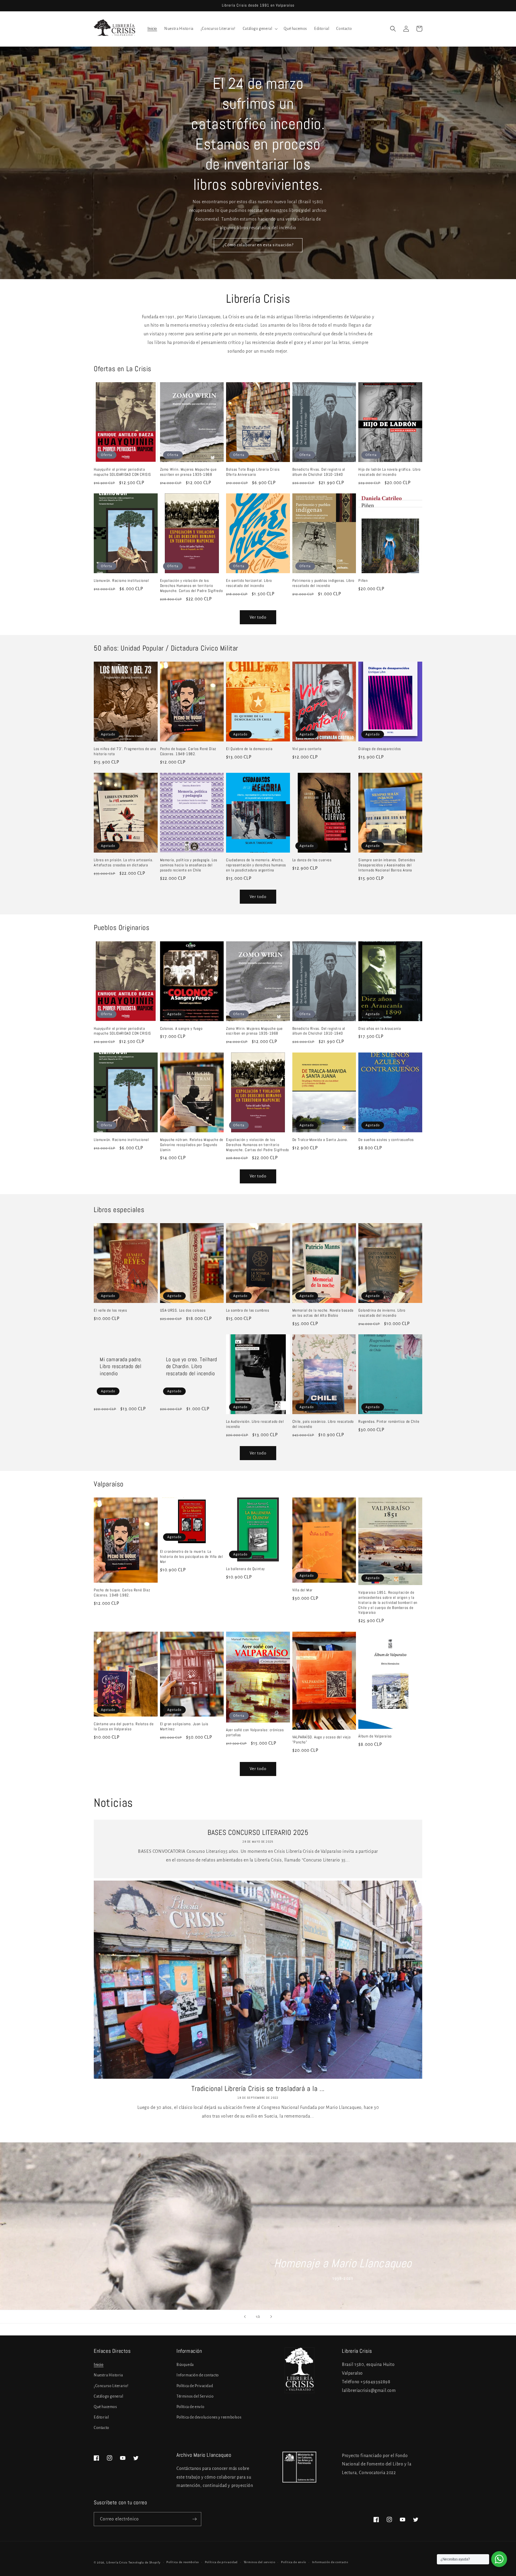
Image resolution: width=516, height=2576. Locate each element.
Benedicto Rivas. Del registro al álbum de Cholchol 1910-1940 (319, 472)
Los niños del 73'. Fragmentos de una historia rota (125, 751)
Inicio (99, 2365)
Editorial (101, 2417)
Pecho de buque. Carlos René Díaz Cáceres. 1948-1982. (188, 751)
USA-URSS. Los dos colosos (183, 1310)
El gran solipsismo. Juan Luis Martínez (184, 1727)
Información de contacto (198, 2375)
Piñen (363, 581)
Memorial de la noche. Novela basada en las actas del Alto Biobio (323, 1313)
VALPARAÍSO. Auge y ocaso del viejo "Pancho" (321, 1740)
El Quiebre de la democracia (249, 749)
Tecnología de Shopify (145, 2562)
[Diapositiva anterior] (245, 2317)
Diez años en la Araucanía (380, 1029)
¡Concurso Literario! (111, 2386)
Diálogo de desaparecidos (380, 749)
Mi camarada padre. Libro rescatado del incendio (121, 1366)
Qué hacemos (105, 2407)
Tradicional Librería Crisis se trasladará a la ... (258, 2088)
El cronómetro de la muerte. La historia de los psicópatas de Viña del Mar (192, 1557)
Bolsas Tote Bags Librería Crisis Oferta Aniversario (253, 472)
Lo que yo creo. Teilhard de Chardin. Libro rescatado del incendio (192, 1366)
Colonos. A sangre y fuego (181, 1029)
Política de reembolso (183, 2562)
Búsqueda (185, 2365)
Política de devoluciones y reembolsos (209, 2417)
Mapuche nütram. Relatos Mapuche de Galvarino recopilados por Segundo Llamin (192, 1145)
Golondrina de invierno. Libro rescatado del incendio (382, 1313)
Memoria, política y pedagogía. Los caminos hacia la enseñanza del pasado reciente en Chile (189, 865)
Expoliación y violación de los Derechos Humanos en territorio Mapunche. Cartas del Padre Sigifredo (192, 586)
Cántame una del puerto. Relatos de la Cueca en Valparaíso (124, 1727)
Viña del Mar (302, 1590)
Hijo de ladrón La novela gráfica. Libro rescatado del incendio (389, 472)
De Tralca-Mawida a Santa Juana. (320, 1140)
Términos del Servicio (195, 2396)
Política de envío (190, 2407)
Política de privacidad (221, 2562)
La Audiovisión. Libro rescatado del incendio (255, 1424)
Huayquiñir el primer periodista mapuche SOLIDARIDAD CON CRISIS (122, 472)
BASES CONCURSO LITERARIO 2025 (258, 1832)
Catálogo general (109, 2396)
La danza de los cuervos (312, 860)
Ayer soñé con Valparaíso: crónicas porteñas (255, 1733)
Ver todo (258, 617)
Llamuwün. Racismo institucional (121, 581)
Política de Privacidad (195, 2386)
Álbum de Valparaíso (375, 1736)
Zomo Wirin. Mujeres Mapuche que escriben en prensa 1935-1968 (188, 472)
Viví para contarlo (307, 749)
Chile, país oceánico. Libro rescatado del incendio (323, 1424)
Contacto (102, 2428)
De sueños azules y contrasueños (386, 1140)
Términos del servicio (259, 2562)
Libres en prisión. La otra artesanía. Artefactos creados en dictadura (123, 863)
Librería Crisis (117, 2562)
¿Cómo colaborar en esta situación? (258, 245)
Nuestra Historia (108, 2375)
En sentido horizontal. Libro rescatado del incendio (249, 583)
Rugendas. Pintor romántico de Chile (389, 1422)
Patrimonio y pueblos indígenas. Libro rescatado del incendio (323, 583)
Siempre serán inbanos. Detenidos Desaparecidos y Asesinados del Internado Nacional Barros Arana (387, 865)
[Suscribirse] (194, 2519)
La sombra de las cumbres (248, 1310)
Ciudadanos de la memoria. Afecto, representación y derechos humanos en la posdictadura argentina (256, 865)
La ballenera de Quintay (245, 1569)
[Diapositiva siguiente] (271, 2317)
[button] (260, 29)
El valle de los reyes (110, 1310)
